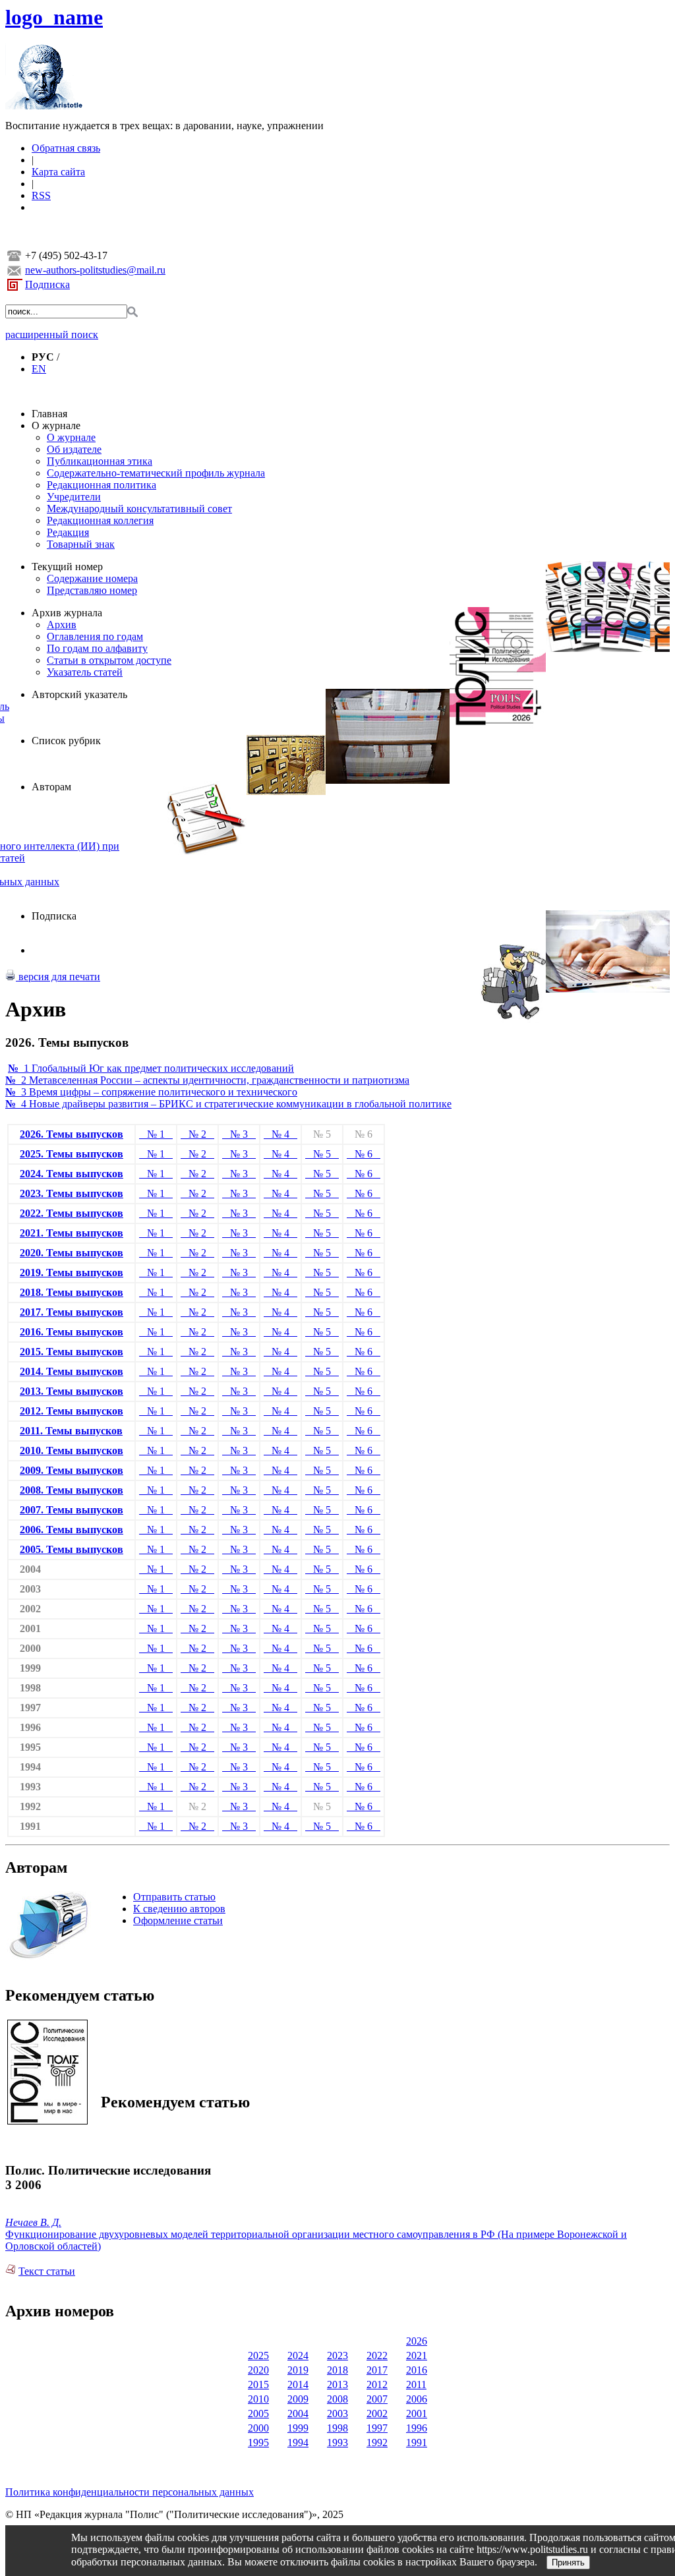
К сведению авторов (179, 1909)
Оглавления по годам (95, 636)
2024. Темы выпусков (72, 1174)
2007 (377, 2399)
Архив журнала (67, 613)
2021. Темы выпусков (72, 1233)
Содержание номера (92, 578)
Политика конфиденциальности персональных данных (130, 2492)
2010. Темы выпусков (72, 1450)
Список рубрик (66, 741)
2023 (337, 2356)
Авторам (51, 787)
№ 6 (364, 1154)
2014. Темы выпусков (72, 1371)
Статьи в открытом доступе (109, 660)
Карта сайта (58, 172)
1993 (337, 2443)
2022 (377, 2356)
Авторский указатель (79, 694)
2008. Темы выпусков (72, 1490)
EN (39, 369)
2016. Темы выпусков (72, 1332)
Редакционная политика (102, 485)
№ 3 (239, 1134)
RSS (41, 195)
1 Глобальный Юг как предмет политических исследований (151, 1068)
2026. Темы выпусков (72, 1134)
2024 (298, 2356)
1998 (337, 2428)
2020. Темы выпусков (72, 1253)
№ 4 (280, 1134)
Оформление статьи (178, 1920)
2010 (258, 2399)
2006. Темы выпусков (72, 1530)
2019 (298, 2370)
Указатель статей (85, 672)
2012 (377, 2385)
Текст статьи (47, 2271)
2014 (298, 2385)
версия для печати (58, 977)
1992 (377, 2443)
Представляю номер (92, 590)
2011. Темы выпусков (71, 1431)
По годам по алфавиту (97, 648)
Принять (568, 2562)
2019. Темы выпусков (72, 1273)
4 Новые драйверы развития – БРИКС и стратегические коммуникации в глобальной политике (228, 1104)
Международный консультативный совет (139, 509)
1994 (298, 2443)
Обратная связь (66, 148)
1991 (417, 2443)
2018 (337, 2370)
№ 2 (197, 1134)
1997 (377, 2428)
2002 (377, 2414)
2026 (417, 2341)
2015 (258, 2385)
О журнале (56, 425)
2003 (337, 2414)
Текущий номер (67, 567)
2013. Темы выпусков (72, 1391)
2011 (416, 2385)
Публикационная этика (100, 461)
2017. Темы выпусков (72, 1312)
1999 (298, 2428)
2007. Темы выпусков (72, 1510)
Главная (49, 414)
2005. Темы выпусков (72, 1549)
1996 (417, 2428)
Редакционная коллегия (100, 520)
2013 (337, 2385)
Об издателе (74, 449)
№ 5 (322, 1154)
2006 (417, 2399)
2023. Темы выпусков (72, 1193)
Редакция (68, 532)
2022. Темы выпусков (72, 1213)
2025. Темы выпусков (72, 1154)
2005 (258, 2414)
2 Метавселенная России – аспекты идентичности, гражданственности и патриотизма (207, 1080)
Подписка (47, 284)
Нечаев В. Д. (33, 2222)
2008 (337, 2399)
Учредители (74, 497)
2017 (377, 2370)
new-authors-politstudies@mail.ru (95, 270)
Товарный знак (81, 544)
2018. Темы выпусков (72, 1292)
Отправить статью (174, 1897)
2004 (298, 2414)
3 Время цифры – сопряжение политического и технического (151, 1092)
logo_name (54, 17)
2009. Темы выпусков (72, 1470)
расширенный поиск (52, 335)
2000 (258, 2428)
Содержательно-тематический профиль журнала (156, 473)
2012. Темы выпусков (72, 1411)
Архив (62, 625)
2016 (417, 2370)
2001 (417, 2414)
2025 (258, 2356)
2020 (258, 2370)
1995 (258, 2443)
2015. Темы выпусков (72, 1352)
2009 (298, 2399)
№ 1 (156, 1134)
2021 (417, 2356)
